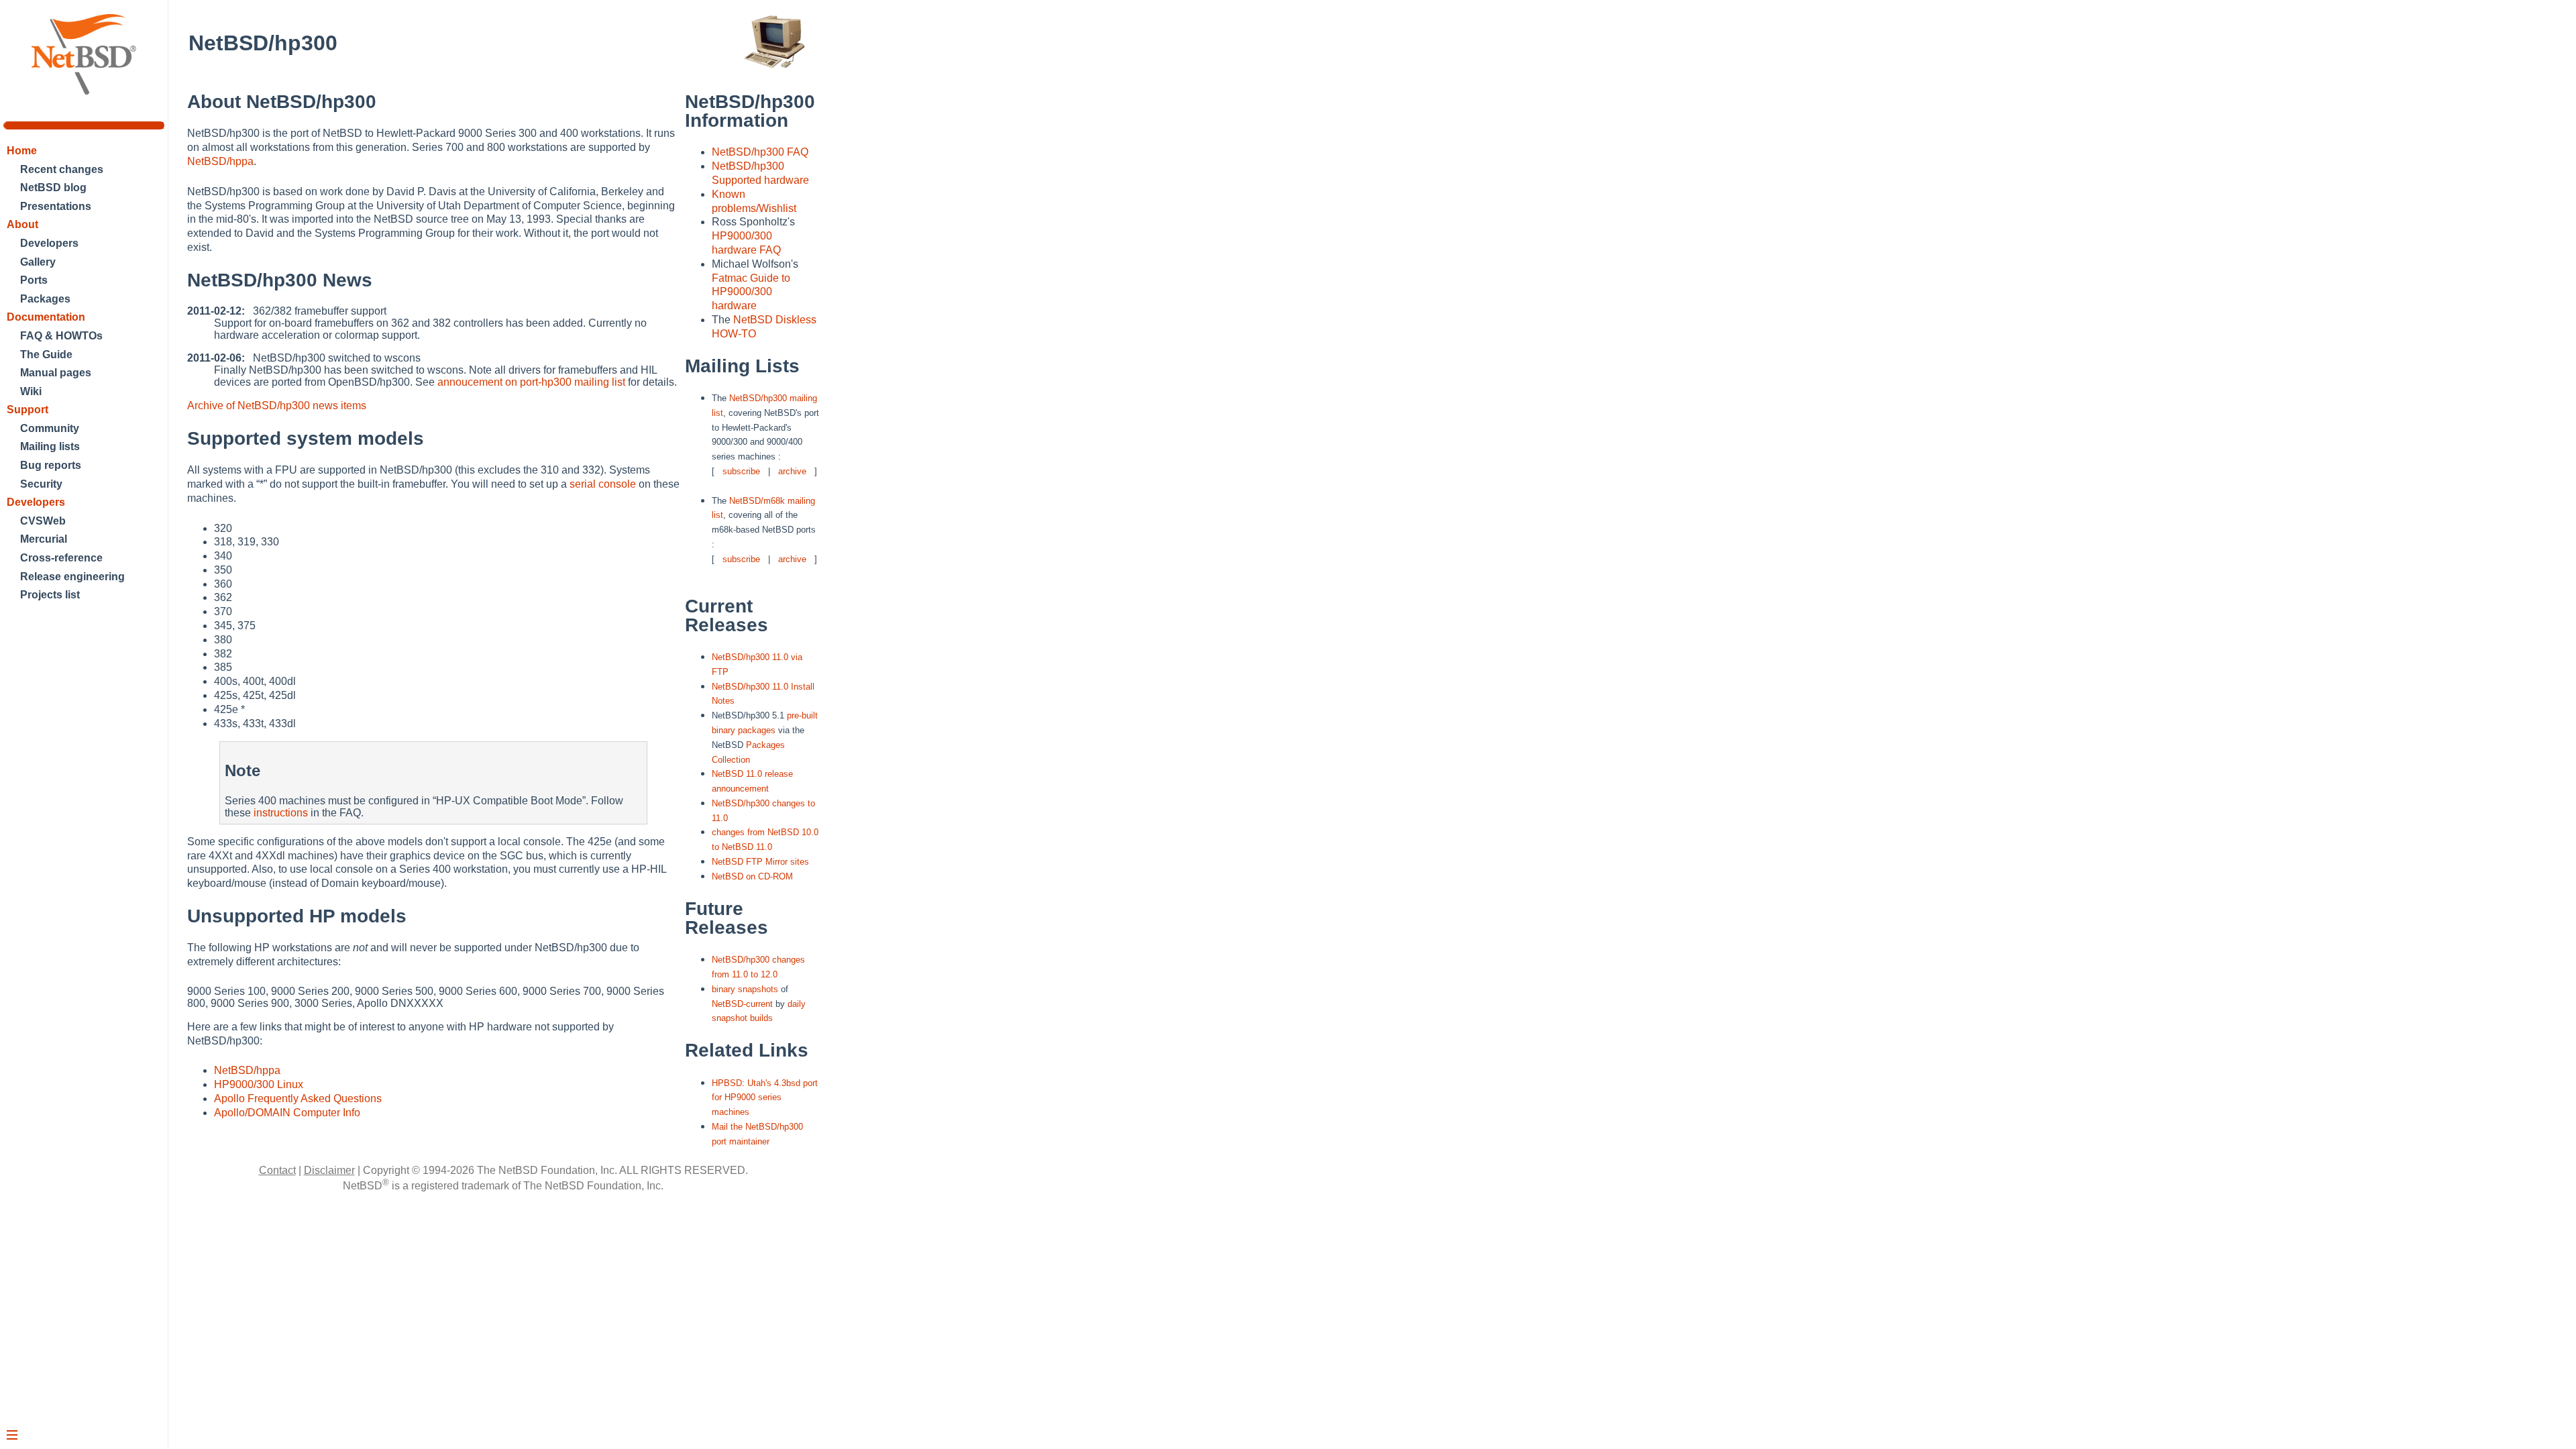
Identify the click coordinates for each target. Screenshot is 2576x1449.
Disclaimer (329, 1170)
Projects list (50, 595)
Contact (277, 1170)
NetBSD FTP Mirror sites (760, 862)
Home (22, 151)
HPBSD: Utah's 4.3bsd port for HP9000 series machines (765, 1098)
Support (28, 410)
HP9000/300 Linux (259, 1084)
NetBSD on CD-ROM (752, 876)
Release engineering (72, 577)
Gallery (38, 262)
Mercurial (44, 539)
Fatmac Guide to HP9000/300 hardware (751, 292)
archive (792, 471)
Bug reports (51, 465)
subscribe (741, 471)
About (22, 224)
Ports (34, 280)
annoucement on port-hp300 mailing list (531, 382)
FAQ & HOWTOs (61, 336)
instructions (281, 813)
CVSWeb (43, 521)
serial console (603, 484)
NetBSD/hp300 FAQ (760, 152)
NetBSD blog (53, 187)
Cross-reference (61, 558)
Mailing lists (50, 446)
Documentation (46, 317)
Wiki (31, 391)
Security (41, 484)
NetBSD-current (742, 1004)
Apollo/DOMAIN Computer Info (287, 1113)
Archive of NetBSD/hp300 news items (277, 406)
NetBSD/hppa (220, 161)
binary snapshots (745, 989)
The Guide (46, 355)
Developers (49, 243)
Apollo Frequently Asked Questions (298, 1098)
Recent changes (62, 169)
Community (50, 428)
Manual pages (56, 373)
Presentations (56, 206)
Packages (45, 299)
